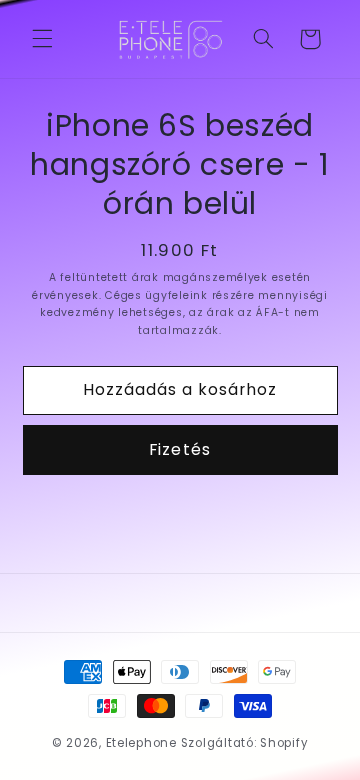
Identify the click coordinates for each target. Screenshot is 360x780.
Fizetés (179, 449)
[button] (42, 39)
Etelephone (141, 743)
